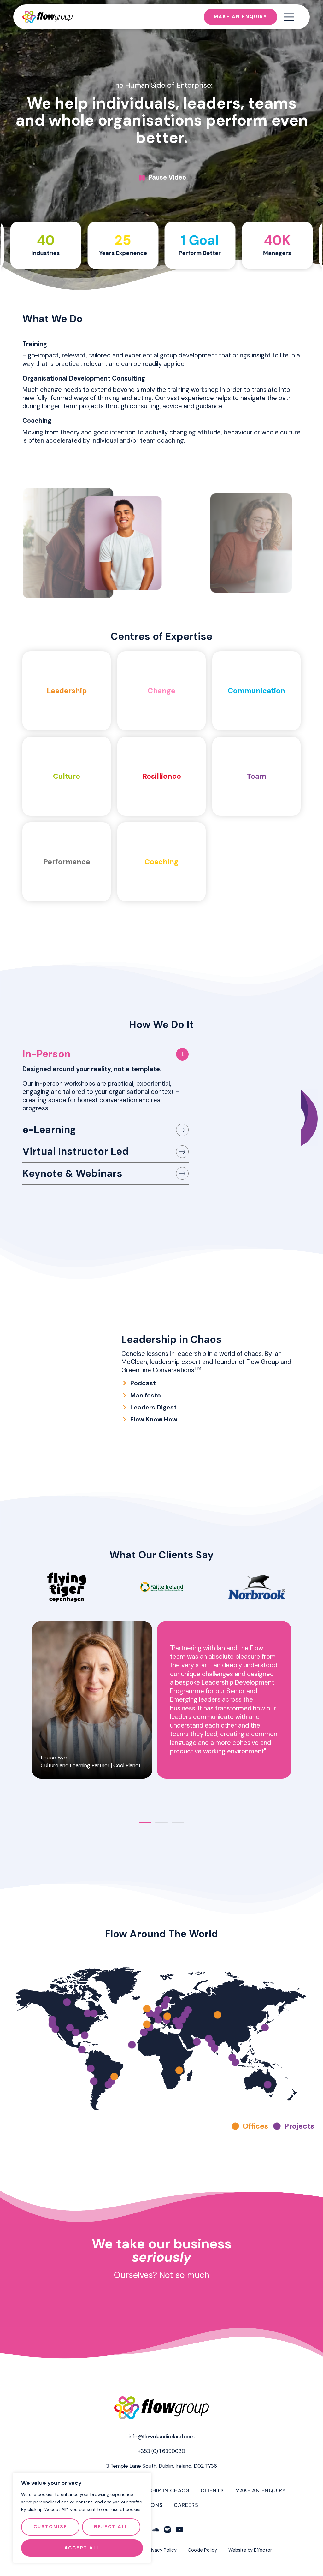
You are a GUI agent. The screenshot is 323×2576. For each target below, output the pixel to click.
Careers (186, 2505)
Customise (50, 2527)
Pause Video (167, 177)
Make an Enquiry (261, 2490)
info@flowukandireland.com (162, 2437)
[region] (82, 2518)
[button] (19, 1716)
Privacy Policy (162, 2550)
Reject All (111, 2527)
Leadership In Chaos (159, 2490)
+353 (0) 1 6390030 (161, 2451)
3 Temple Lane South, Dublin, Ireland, (161, 2466)
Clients (212, 2490)
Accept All (82, 2548)
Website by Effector (250, 2550)
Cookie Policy (202, 2550)
